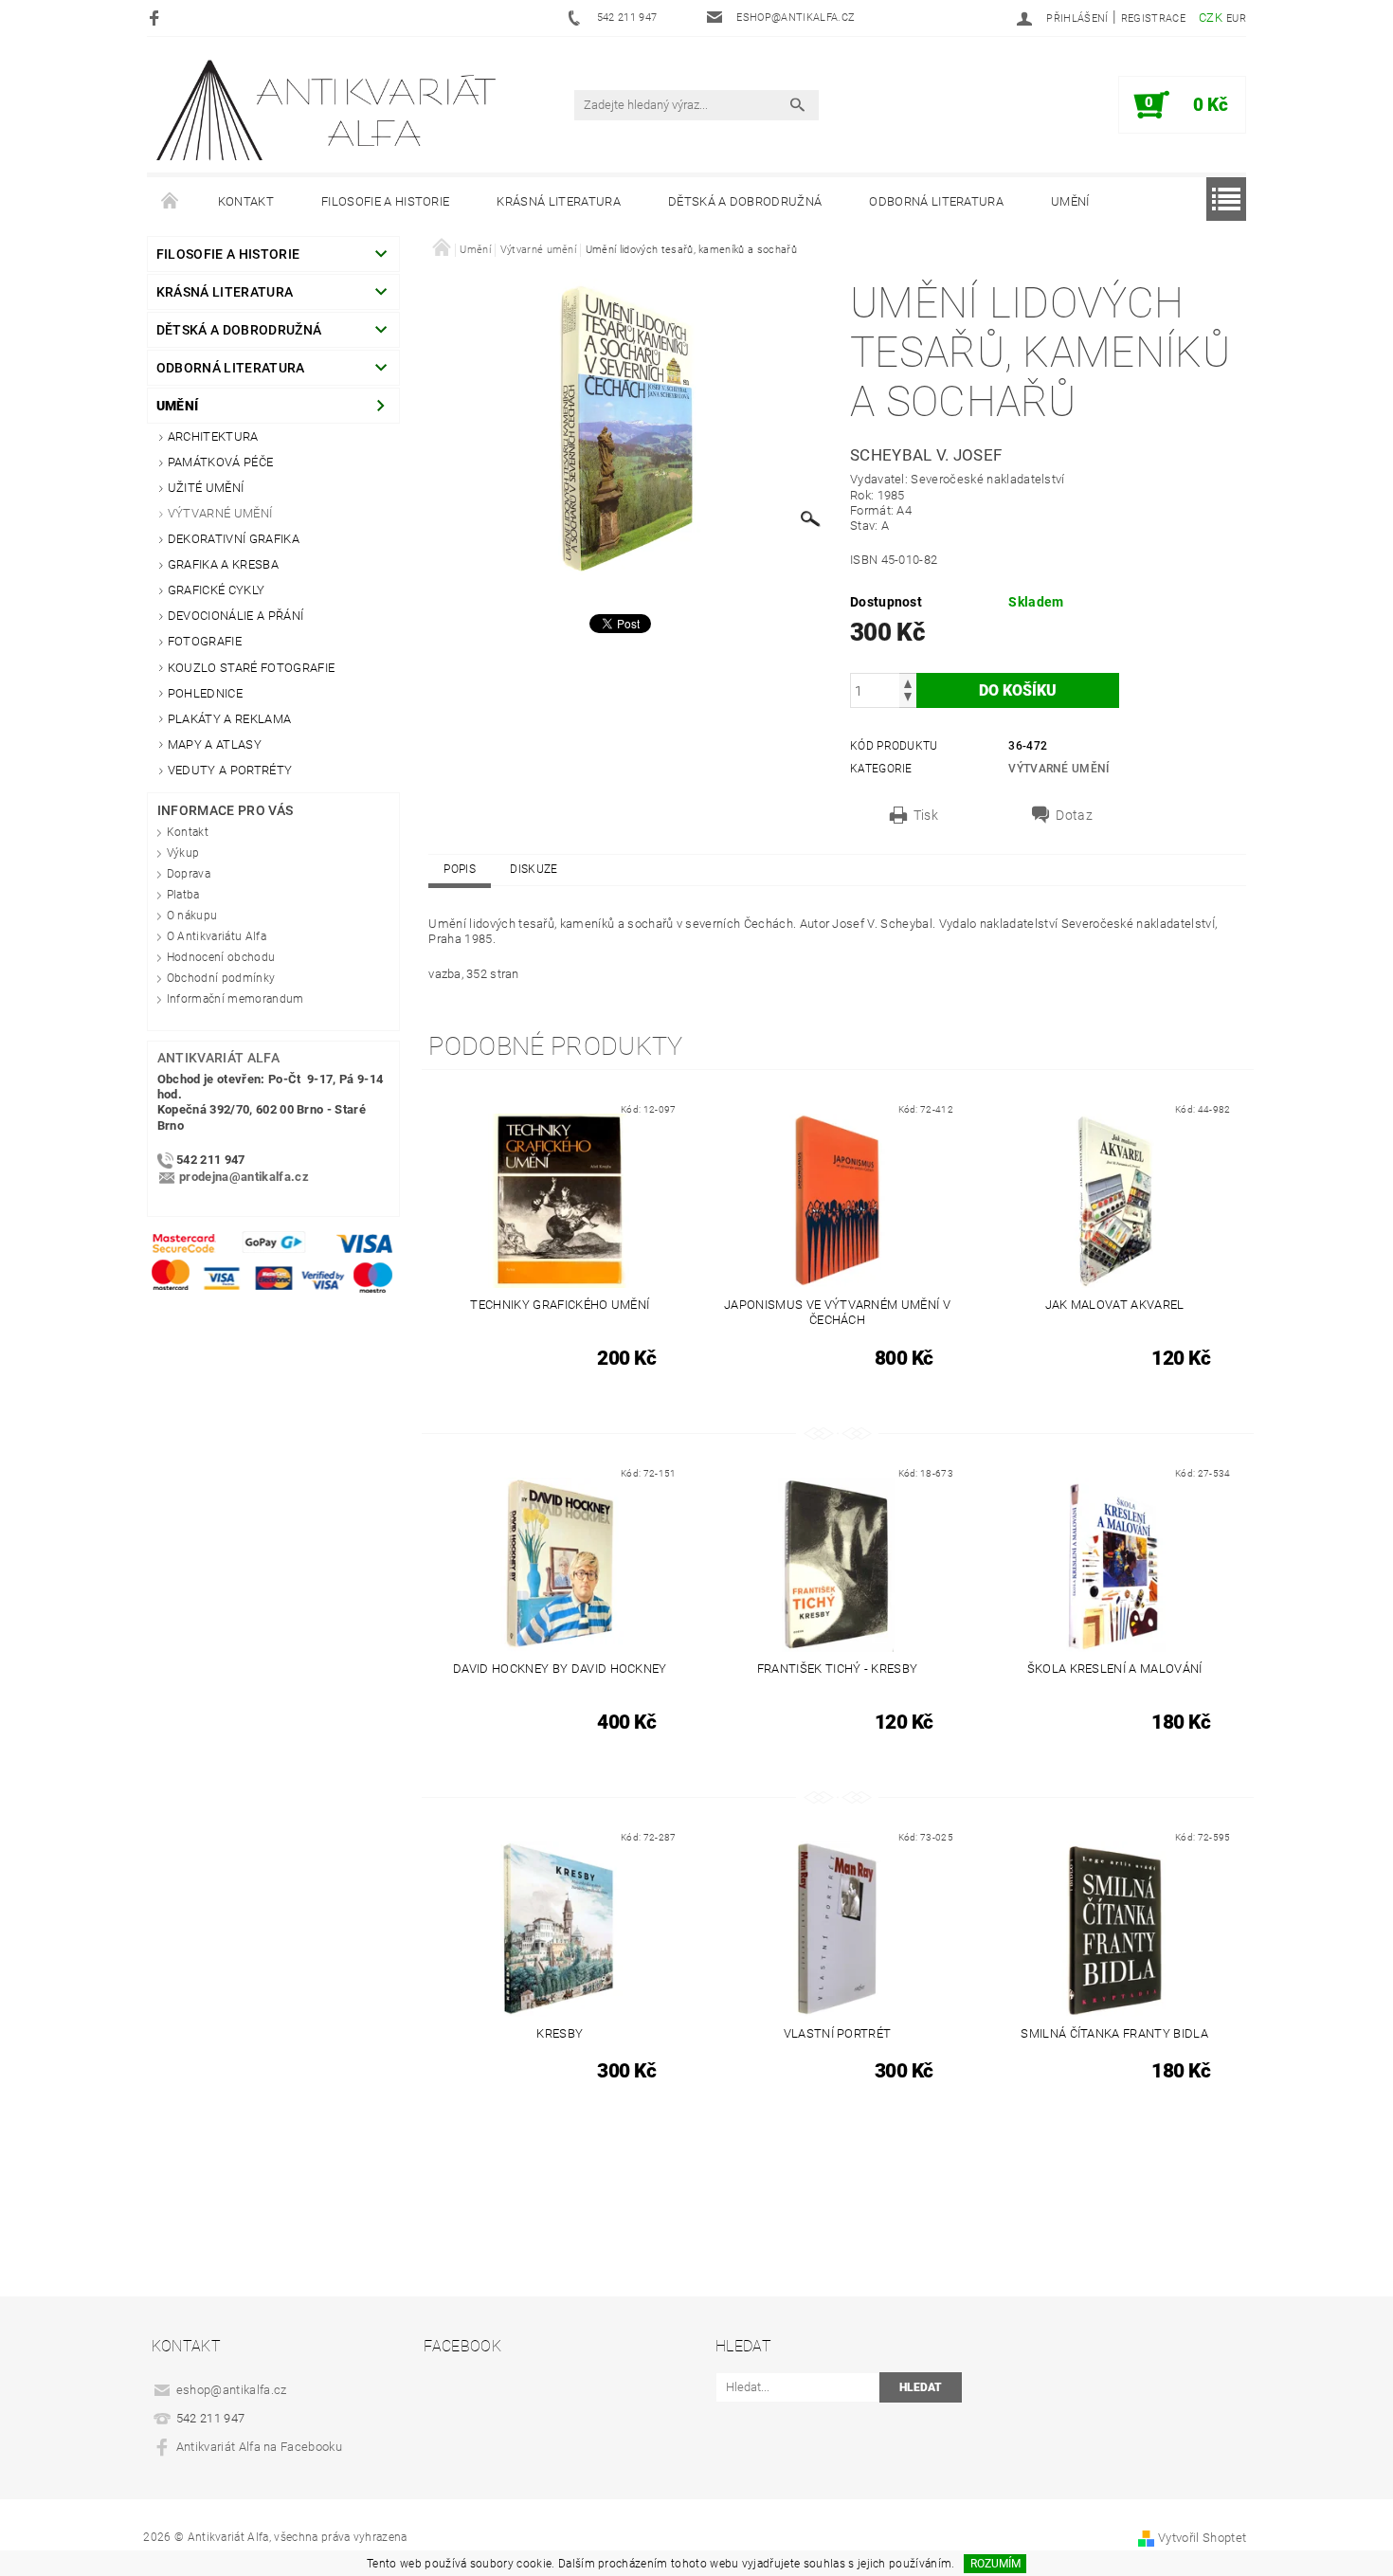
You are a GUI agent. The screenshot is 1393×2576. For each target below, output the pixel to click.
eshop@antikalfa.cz (232, 2390)
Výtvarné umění (220, 513)
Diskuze (534, 869)
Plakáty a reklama (229, 719)
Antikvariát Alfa (218, 1058)
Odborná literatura (936, 201)
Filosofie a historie (385, 201)
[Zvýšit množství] (908, 682)
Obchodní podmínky (221, 978)
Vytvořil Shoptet (1202, 2538)
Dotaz (1074, 815)
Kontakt (246, 201)
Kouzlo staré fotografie (251, 668)
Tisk (926, 815)
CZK (1211, 18)
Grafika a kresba (223, 564)
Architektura (213, 436)
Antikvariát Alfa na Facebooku (259, 2447)
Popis (460, 869)
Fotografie (205, 641)
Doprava (189, 874)
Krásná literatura (558, 201)
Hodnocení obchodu (221, 957)
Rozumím (995, 2564)
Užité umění (206, 488)
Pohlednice (205, 693)
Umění (1070, 201)
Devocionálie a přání (235, 616)
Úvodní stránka (171, 202)
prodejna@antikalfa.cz (244, 1177)
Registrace (1153, 18)
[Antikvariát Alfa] (328, 110)
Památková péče (220, 462)
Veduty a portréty (230, 770)
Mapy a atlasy (215, 744)
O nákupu (192, 916)
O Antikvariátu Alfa (217, 936)
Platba (183, 895)
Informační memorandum (235, 999)
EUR (1236, 18)
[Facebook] (157, 18)
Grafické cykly (216, 590)
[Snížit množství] (908, 699)
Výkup (183, 853)
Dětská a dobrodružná (745, 201)
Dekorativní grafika (234, 539)
